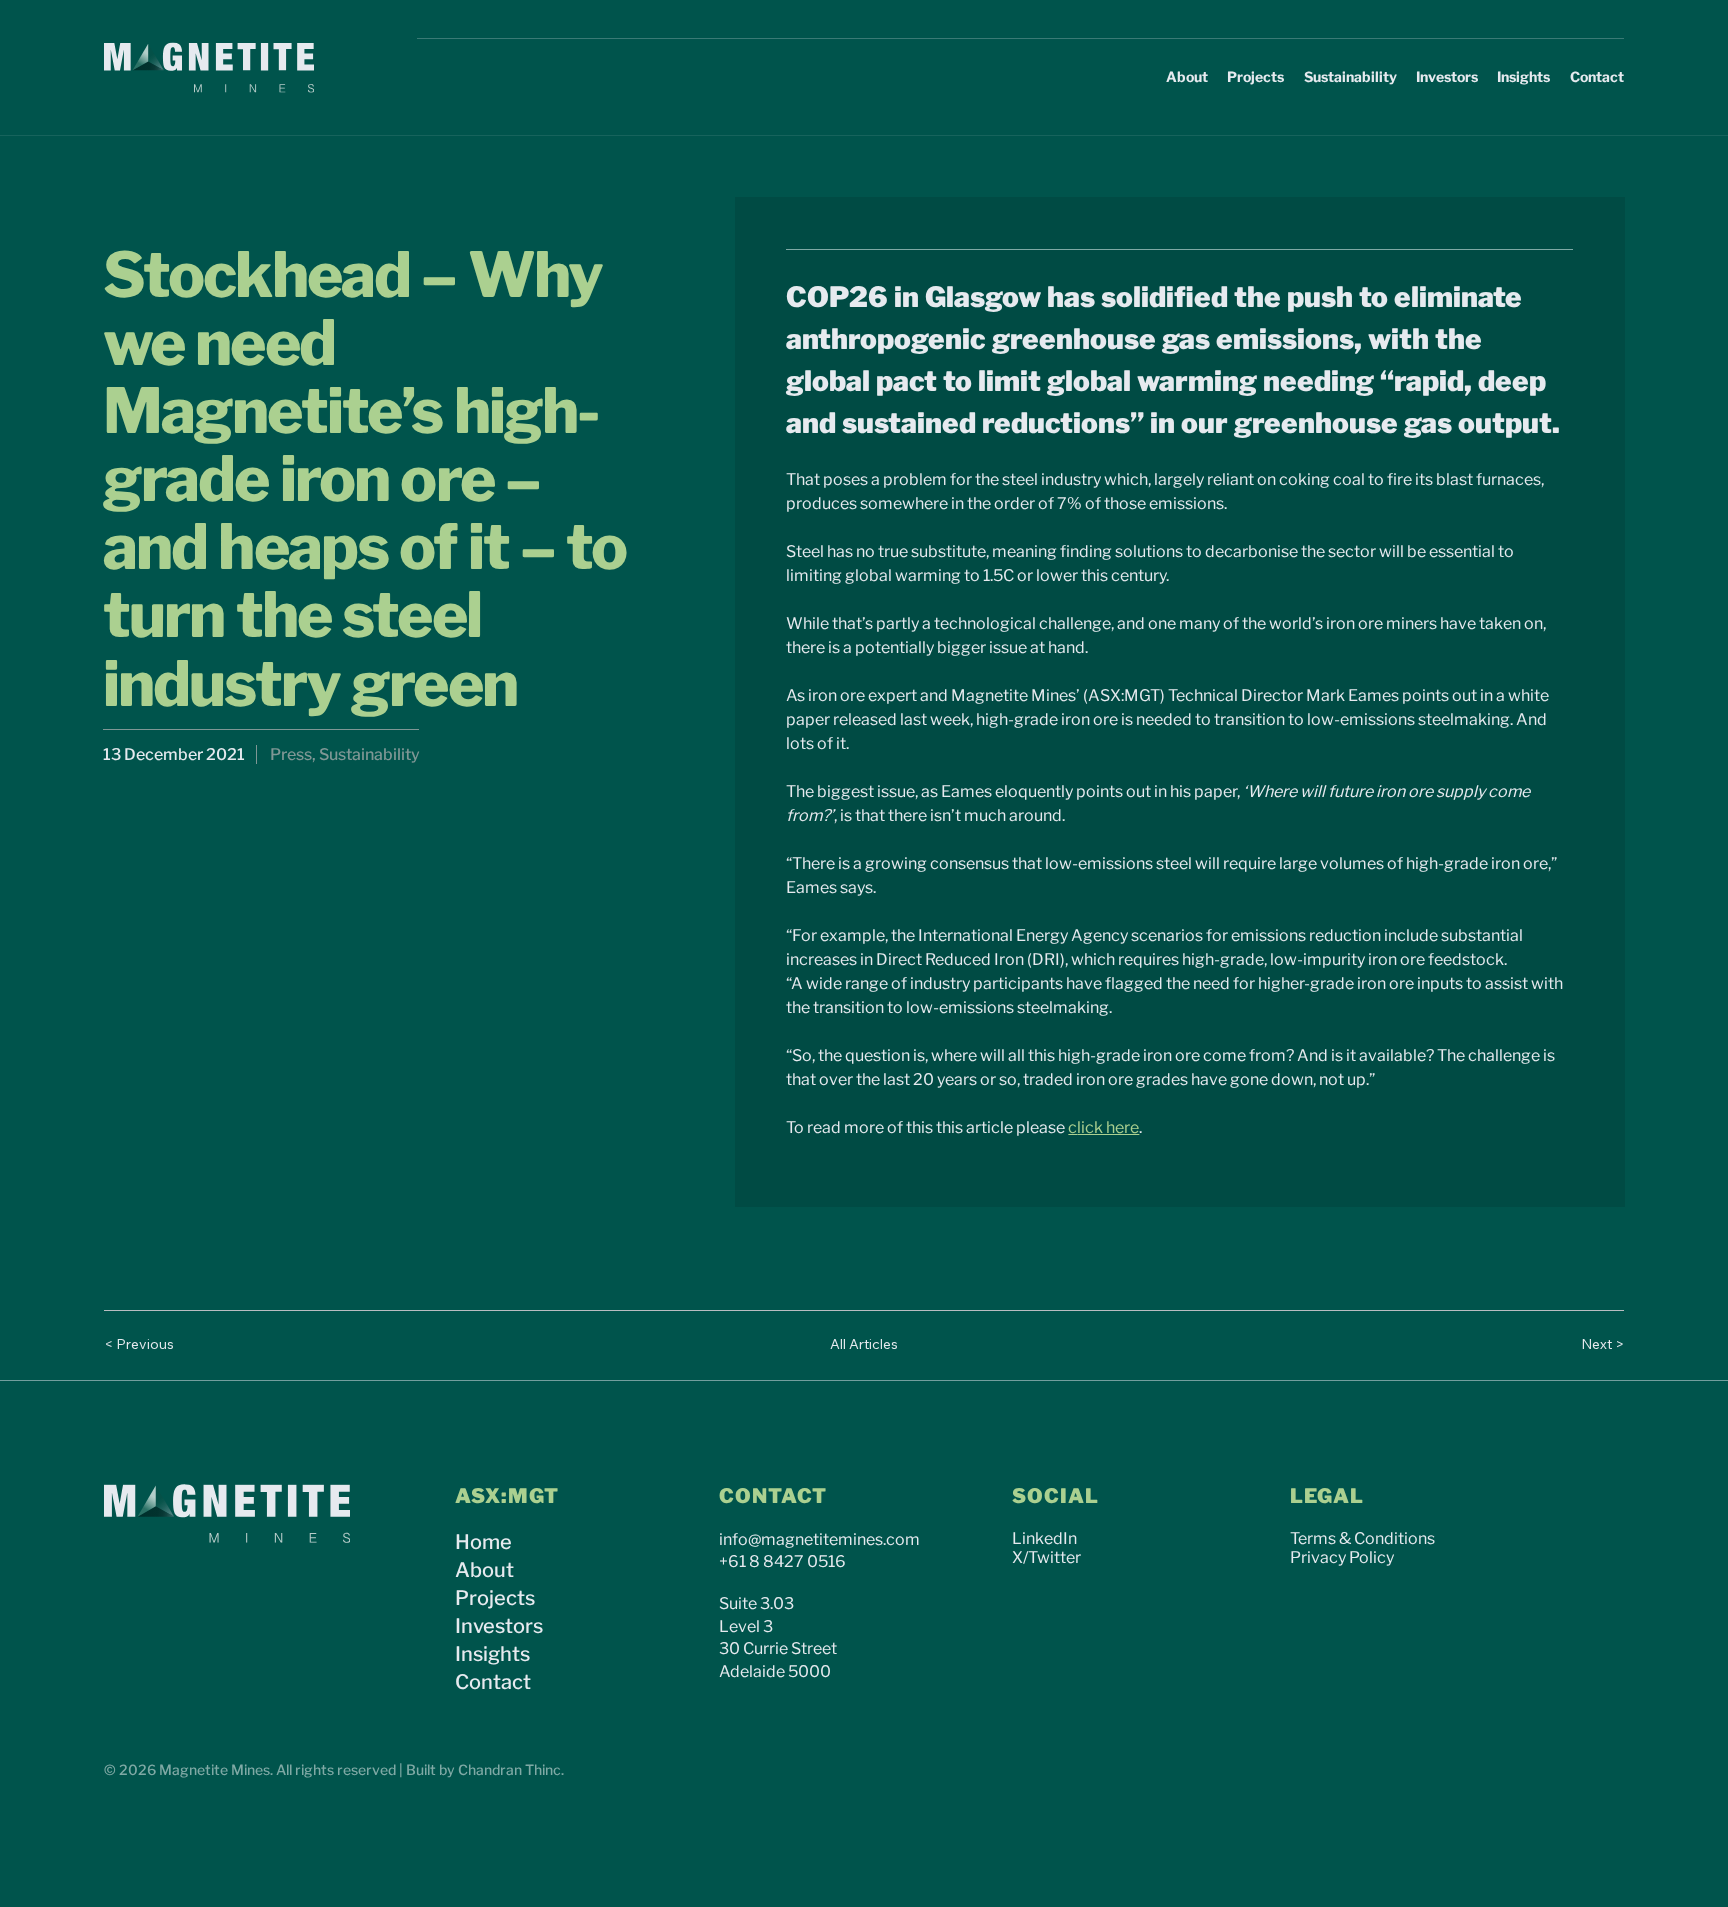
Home (483, 1542)
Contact (493, 1682)
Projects (495, 1598)
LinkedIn (1044, 1538)
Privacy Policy (1342, 1557)
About (484, 1570)
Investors (499, 1626)
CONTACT (773, 1496)
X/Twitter (1046, 1557)
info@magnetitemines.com (819, 1539)
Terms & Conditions (1362, 1538)
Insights (492, 1654)
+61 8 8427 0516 (782, 1561)
